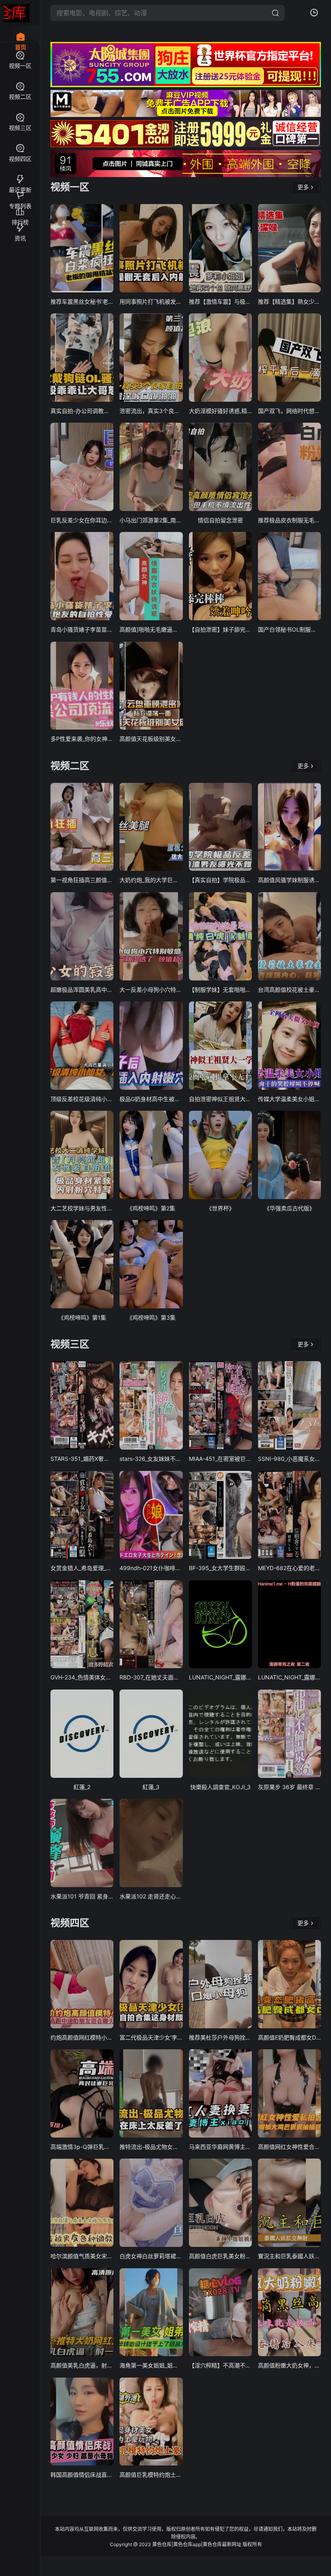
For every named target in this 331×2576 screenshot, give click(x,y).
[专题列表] (20, 192)
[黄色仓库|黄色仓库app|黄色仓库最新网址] (17, 13)
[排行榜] (20, 208)
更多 (303, 187)
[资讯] (20, 224)
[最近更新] (20, 176)
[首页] (20, 32)
